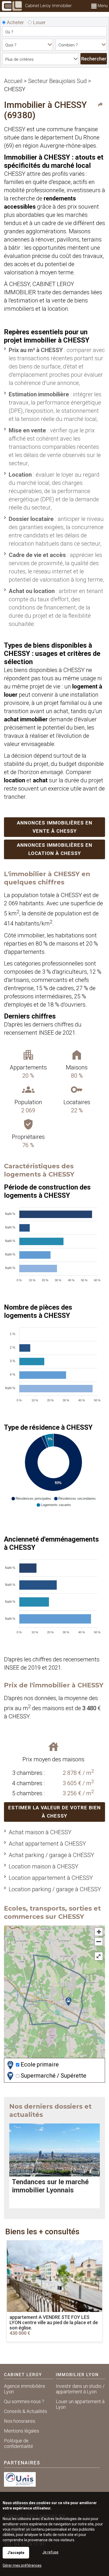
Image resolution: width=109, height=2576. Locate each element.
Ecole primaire (39, 2064)
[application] (53, 1242)
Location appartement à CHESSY (51, 1878)
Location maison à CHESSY (44, 1866)
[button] (31, 1499)
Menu (102, 6)
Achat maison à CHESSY (40, 1832)
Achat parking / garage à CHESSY (51, 1855)
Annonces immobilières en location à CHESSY (55, 849)
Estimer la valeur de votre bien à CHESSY (54, 1812)
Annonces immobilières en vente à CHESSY (55, 827)
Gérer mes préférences (22, 2565)
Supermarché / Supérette (53, 2076)
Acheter (15, 22)
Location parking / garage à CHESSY (55, 1889)
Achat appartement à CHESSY (47, 1844)
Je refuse (50, 2552)
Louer (39, 22)
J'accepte (16, 2553)
